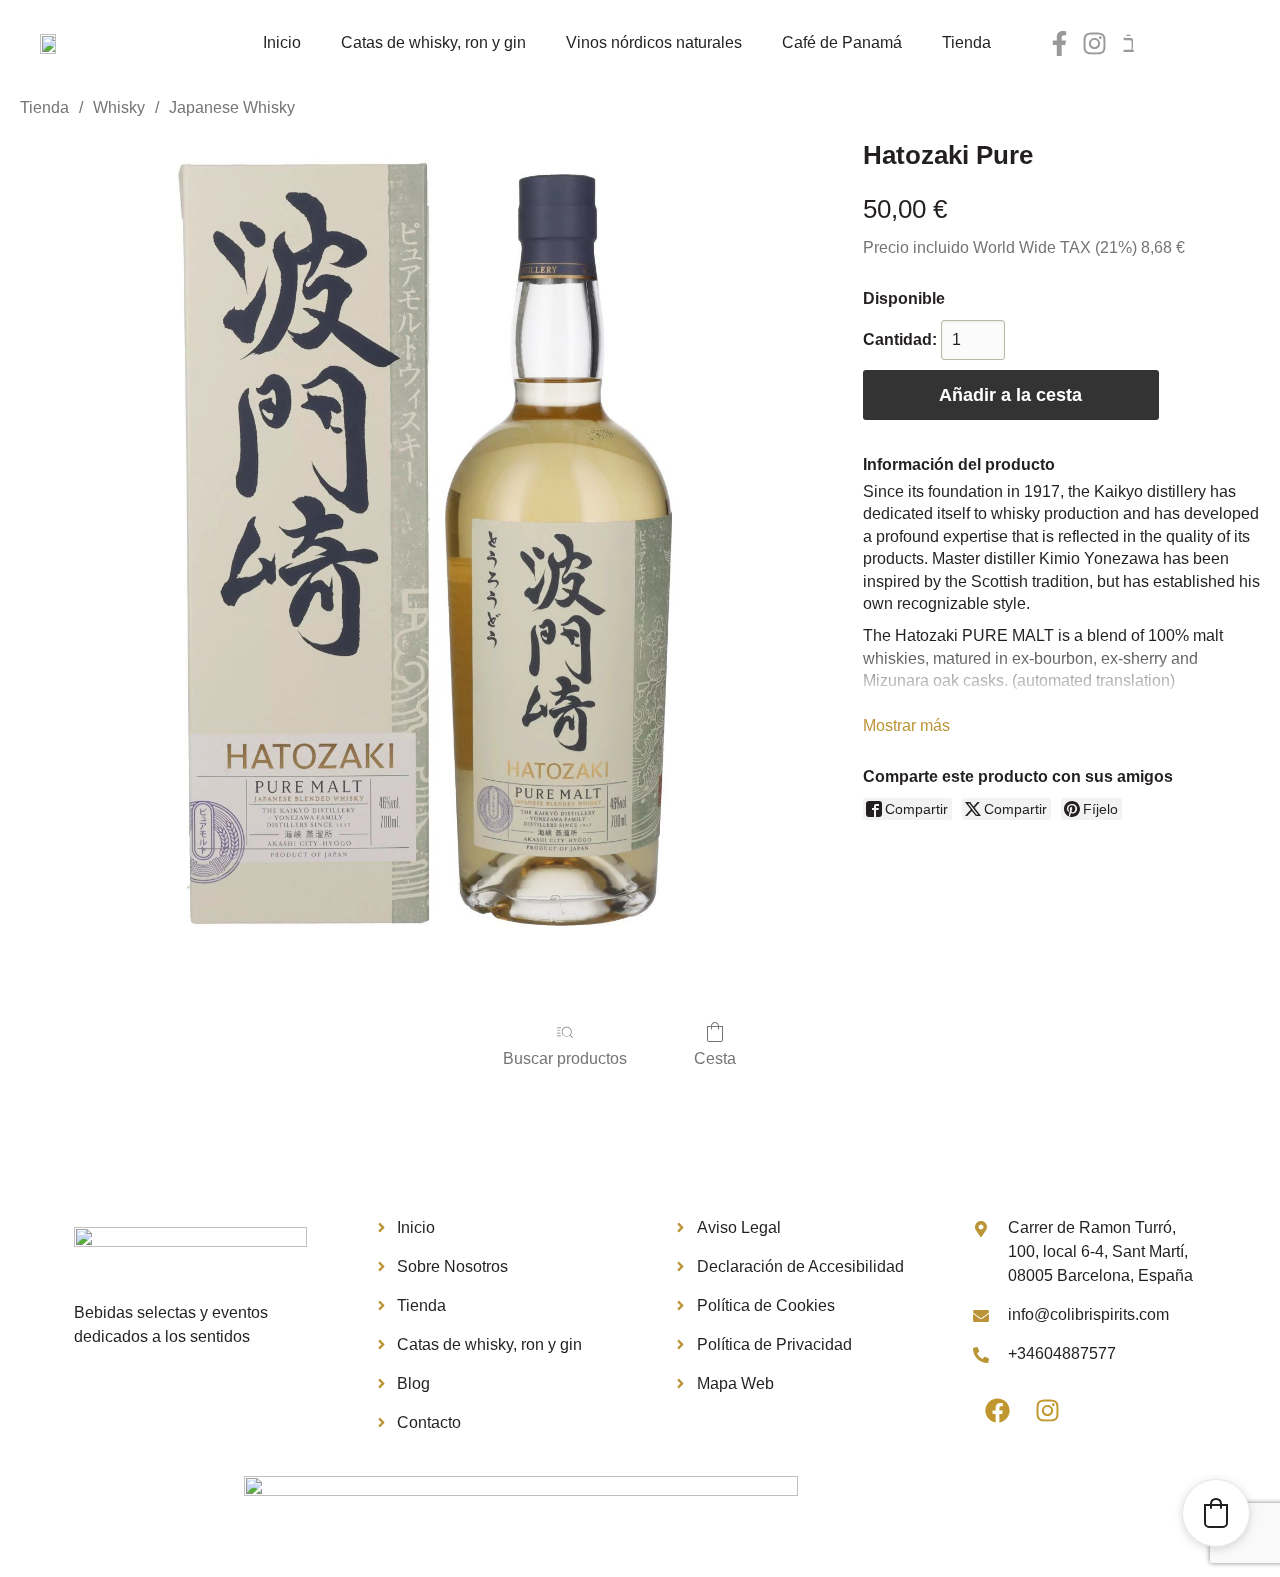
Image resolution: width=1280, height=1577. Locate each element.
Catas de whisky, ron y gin (433, 42)
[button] (1216, 1513)
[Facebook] (998, 1411)
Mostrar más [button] (906, 725)
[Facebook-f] (1059, 43)
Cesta (715, 1058)
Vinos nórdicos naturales (654, 42)
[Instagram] (1094, 43)
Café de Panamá (842, 42)
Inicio (282, 42)
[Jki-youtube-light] (1129, 43)
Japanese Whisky (232, 107)
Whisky (119, 107)
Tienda (966, 42)
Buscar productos (565, 1058)
